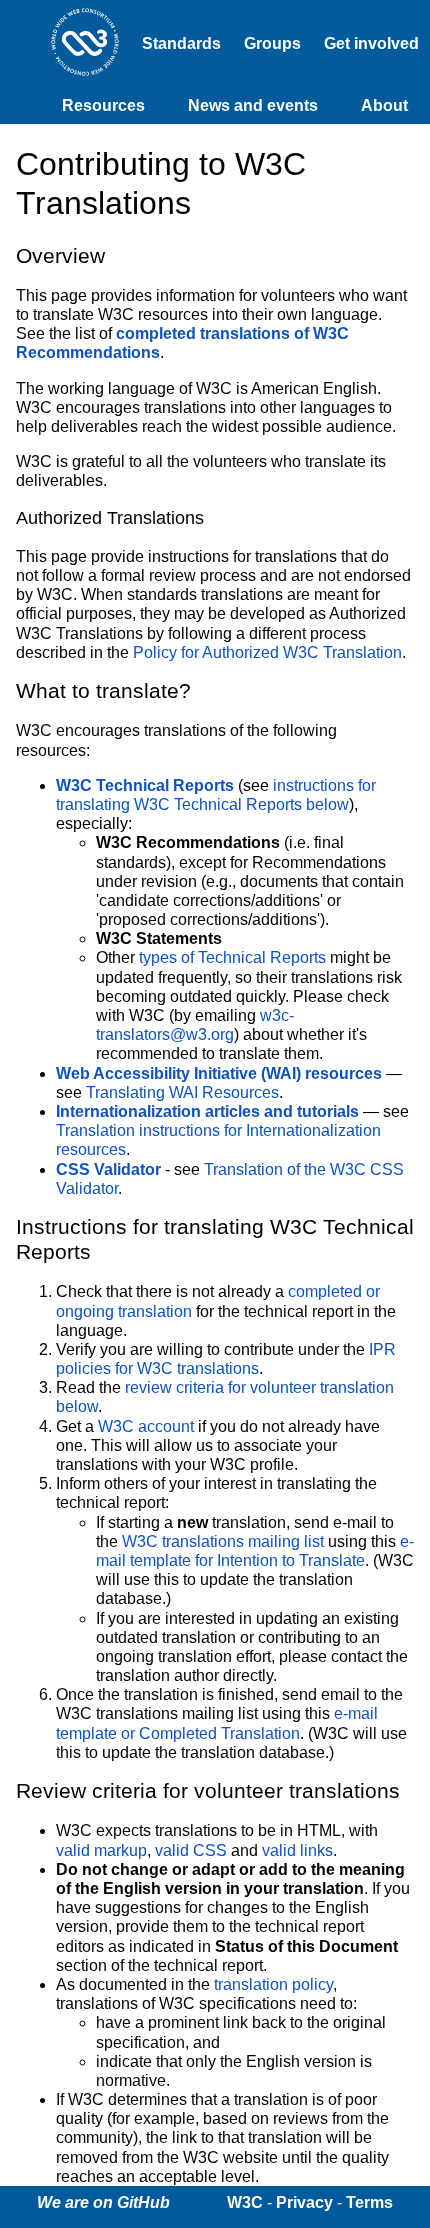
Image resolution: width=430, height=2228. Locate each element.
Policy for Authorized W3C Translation (267, 652)
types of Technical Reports (232, 957)
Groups (272, 43)
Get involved (371, 43)
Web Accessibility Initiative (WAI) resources (219, 1073)
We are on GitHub (103, 2202)
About (384, 105)
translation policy (273, 1984)
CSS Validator (108, 1169)
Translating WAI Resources (182, 1092)
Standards (181, 43)
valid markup (101, 1850)
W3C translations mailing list (223, 1541)
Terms (369, 2202)
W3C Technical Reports (145, 785)
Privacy (304, 2202)
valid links (297, 1850)
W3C (245, 2202)
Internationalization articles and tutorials (207, 1111)
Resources (103, 105)
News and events (253, 105)
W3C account (146, 1426)
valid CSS (191, 1850)
